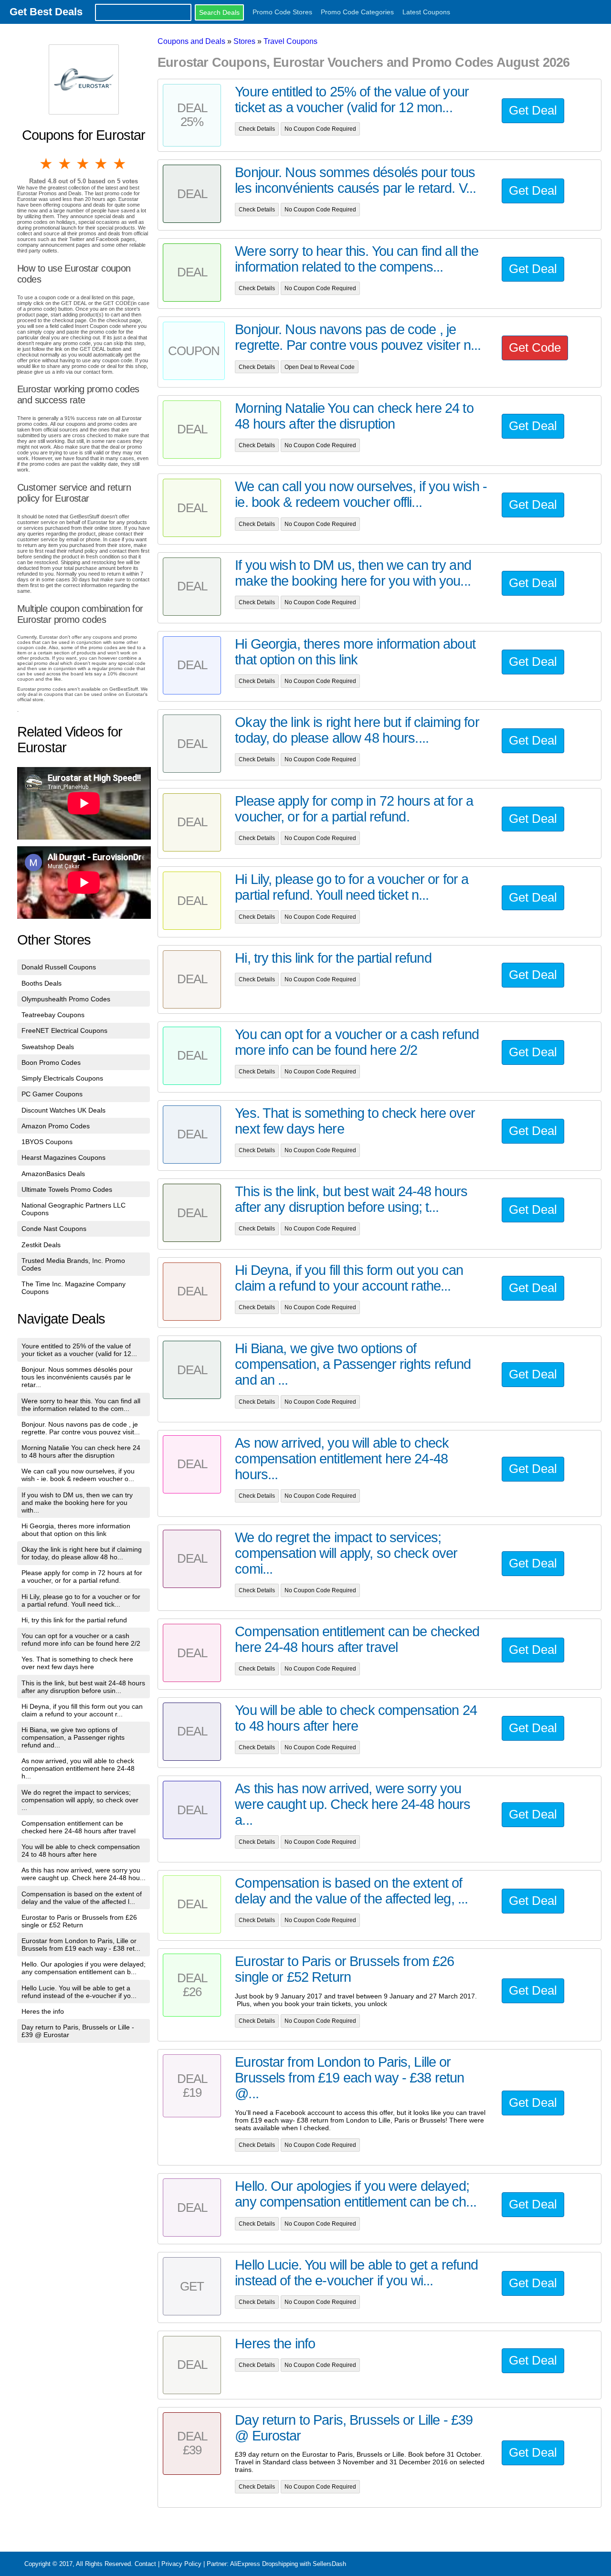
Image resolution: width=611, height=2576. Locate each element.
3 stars (84, 164)
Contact (145, 2564)
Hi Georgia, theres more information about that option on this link (76, 1530)
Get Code (535, 347)
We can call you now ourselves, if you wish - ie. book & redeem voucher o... (78, 1475)
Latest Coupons (426, 12)
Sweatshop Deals (48, 1047)
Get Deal (533, 110)
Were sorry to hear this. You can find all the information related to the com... (81, 1405)
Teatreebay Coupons (53, 1015)
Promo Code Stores (282, 12)
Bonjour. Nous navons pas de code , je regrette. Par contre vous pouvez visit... (81, 1428)
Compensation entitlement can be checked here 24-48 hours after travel (79, 1827)
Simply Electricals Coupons (62, 1078)
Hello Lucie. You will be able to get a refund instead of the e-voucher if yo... (79, 1992)
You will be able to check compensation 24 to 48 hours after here (81, 1851)
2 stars (65, 164)
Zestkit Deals (41, 1245)
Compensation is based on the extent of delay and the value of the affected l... (82, 1898)
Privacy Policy (181, 2564)
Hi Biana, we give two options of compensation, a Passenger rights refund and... (73, 1737)
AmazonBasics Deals (53, 1174)
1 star (47, 164)
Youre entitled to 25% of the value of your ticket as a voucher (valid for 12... (79, 1350)
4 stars (102, 164)
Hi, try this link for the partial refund (74, 1620)
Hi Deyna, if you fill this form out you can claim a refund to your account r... (82, 1710)
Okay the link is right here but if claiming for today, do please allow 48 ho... (82, 1553)
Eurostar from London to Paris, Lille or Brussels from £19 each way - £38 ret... (81, 1945)
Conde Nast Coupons (54, 1229)
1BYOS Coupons (47, 1142)
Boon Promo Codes (51, 1062)
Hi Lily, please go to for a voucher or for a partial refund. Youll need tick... (81, 1600)
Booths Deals (42, 983)
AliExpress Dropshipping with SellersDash (288, 2564)
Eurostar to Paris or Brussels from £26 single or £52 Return (79, 1921)
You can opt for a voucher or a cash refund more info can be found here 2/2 (81, 1640)
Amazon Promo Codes (56, 1126)
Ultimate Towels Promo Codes (67, 1189)
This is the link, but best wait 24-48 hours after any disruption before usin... (83, 1687)
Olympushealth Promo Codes (66, 999)
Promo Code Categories (357, 12)
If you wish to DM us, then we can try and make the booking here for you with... (77, 1503)
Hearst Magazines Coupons (63, 1157)
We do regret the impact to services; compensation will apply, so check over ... (80, 1800)
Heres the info (43, 2011)
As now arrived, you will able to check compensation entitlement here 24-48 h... (78, 1768)
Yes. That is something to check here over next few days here (77, 1663)
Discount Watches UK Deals (63, 1110)
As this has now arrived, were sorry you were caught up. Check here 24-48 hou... (84, 1874)
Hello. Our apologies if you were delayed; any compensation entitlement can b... (84, 1968)
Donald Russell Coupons (59, 967)
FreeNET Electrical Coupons (64, 1030)
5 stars (120, 164)
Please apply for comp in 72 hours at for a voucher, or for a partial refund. (82, 1577)
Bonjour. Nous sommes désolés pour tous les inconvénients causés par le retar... (77, 1377)
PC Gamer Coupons (52, 1094)
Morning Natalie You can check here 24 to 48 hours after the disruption (81, 1451)
